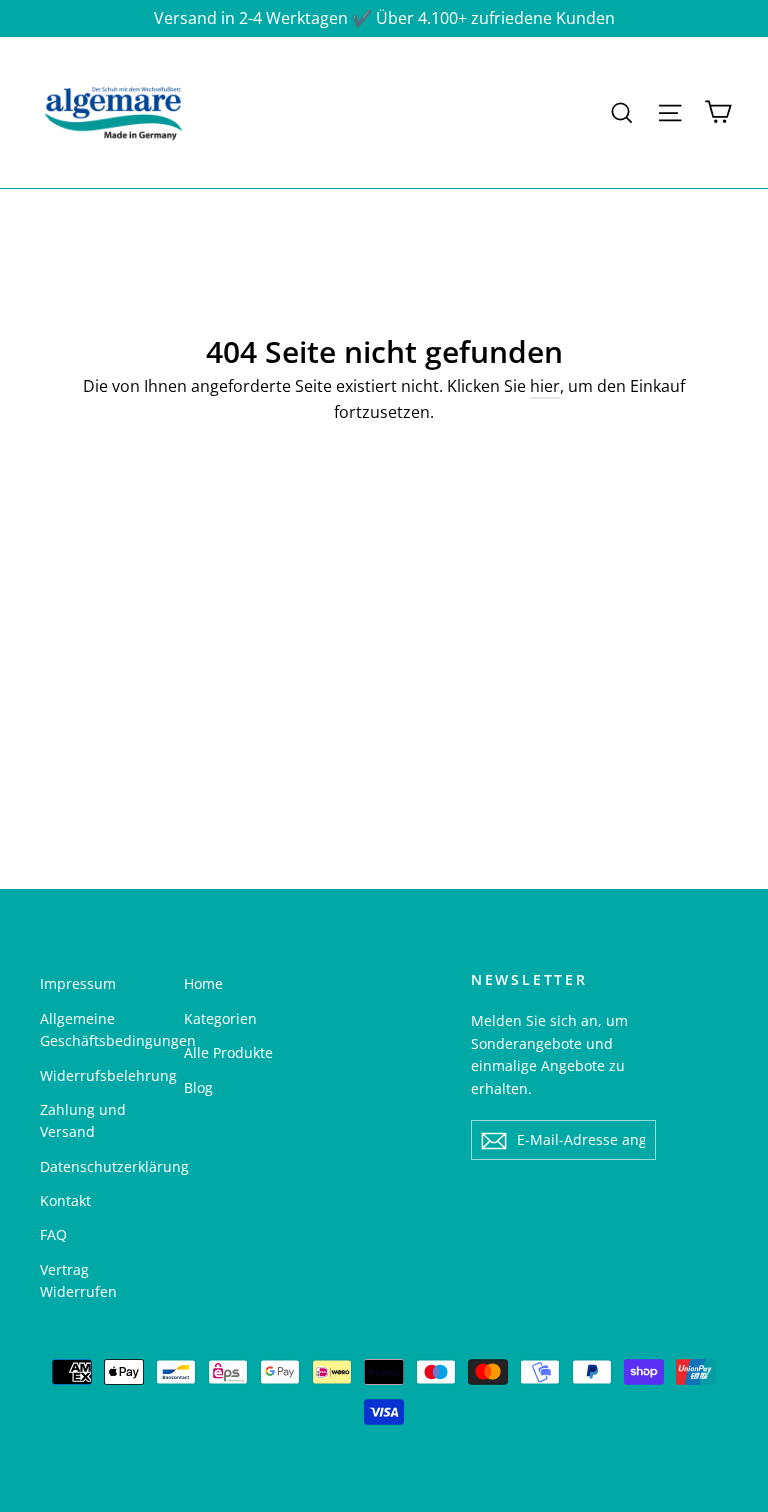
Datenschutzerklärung (97, 1166)
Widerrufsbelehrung (97, 1075)
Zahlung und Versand (83, 1120)
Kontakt (65, 1200)
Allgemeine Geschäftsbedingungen (97, 1029)
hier (545, 386)
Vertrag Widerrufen (78, 1280)
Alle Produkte (228, 1052)
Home (203, 983)
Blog (198, 1087)
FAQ (53, 1234)
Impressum (78, 983)
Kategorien (220, 1018)
